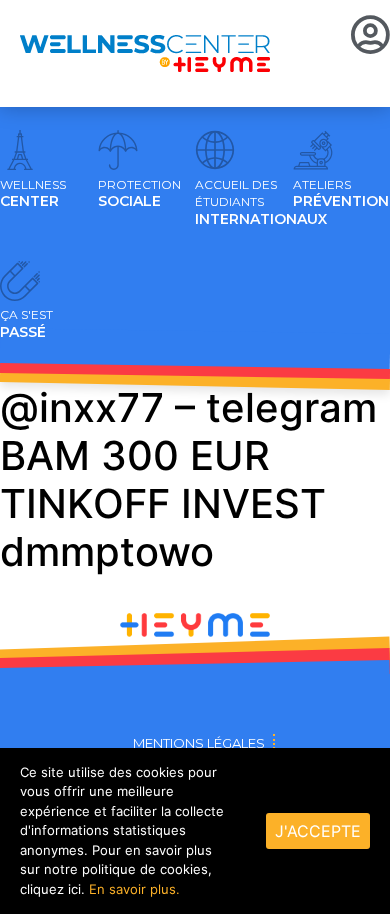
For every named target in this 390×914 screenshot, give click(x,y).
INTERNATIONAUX (261, 203)
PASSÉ (26, 324)
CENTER (33, 194)
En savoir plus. (134, 889)
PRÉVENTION (341, 194)
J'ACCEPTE (318, 831)
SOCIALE (139, 194)
